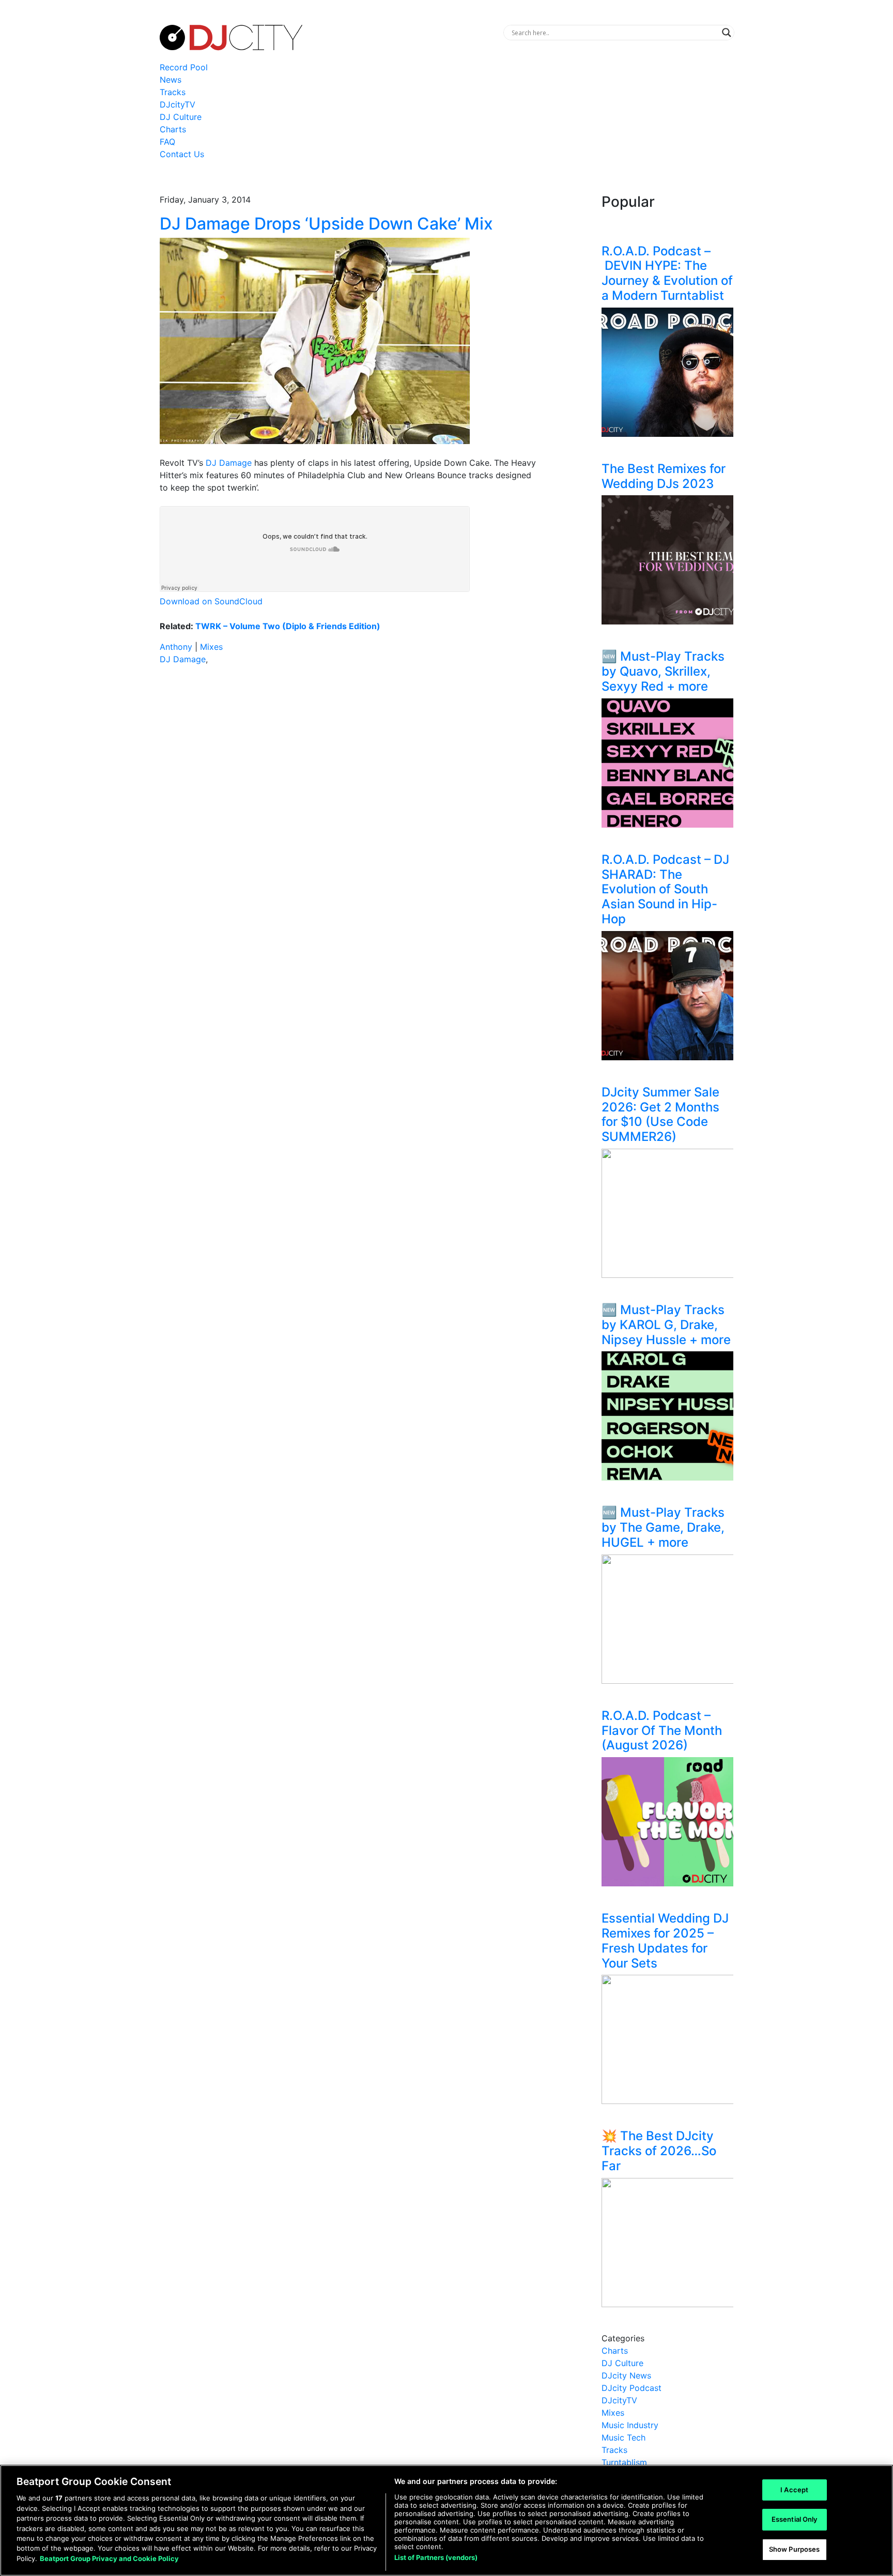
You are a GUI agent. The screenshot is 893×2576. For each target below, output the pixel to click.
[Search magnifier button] (727, 33)
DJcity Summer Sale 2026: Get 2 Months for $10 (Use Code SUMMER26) (660, 1114)
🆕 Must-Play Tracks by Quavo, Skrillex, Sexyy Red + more (663, 671)
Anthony (176, 647)
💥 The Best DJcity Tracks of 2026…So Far (659, 2151)
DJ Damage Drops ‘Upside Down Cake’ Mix (326, 224)
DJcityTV (178, 104)
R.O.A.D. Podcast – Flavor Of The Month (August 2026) (662, 1731)
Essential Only (795, 2519)
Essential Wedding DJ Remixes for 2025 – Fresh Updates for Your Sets (665, 1940)
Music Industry (630, 2425)
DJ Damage (229, 463)
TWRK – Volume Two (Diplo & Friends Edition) (288, 626)
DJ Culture (181, 117)
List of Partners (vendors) (436, 2557)
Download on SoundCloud (211, 601)
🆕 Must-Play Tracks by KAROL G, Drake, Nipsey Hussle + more (666, 1325)
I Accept (794, 2490)
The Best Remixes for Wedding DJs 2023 (664, 476)
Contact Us (182, 154)
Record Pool (184, 67)
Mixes (211, 647)
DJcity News (626, 2375)
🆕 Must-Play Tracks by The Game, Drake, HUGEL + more (663, 1527)
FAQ (167, 142)
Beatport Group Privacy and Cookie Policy (109, 2558)
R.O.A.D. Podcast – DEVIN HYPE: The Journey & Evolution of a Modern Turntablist (667, 273)
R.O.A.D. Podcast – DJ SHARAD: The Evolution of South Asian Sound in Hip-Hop (665, 889)
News (171, 80)
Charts (173, 129)
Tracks (173, 92)
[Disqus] (348, 819)
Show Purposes (795, 2549)
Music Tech (623, 2437)
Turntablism (624, 2462)
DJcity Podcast (632, 2388)
